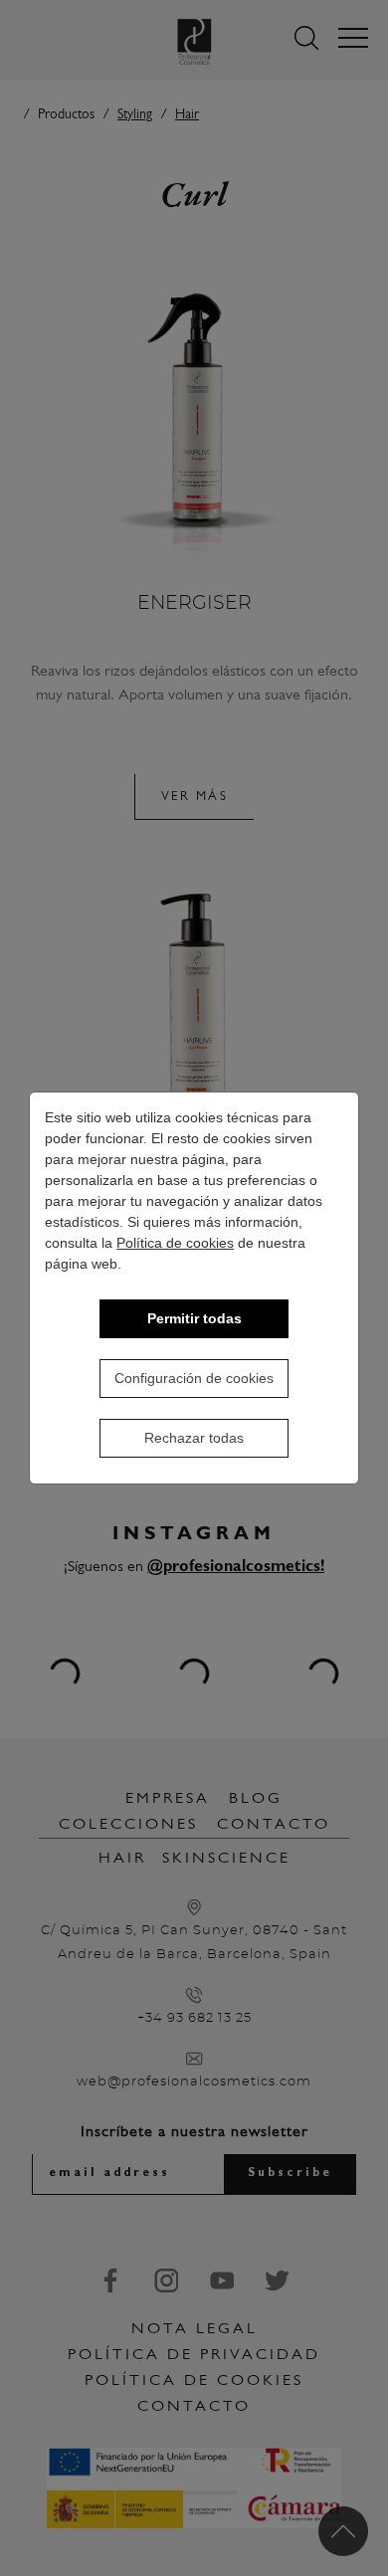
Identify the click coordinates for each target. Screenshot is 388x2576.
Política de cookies (175, 1243)
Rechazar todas (194, 1438)
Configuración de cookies (194, 1378)
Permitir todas (194, 1318)
